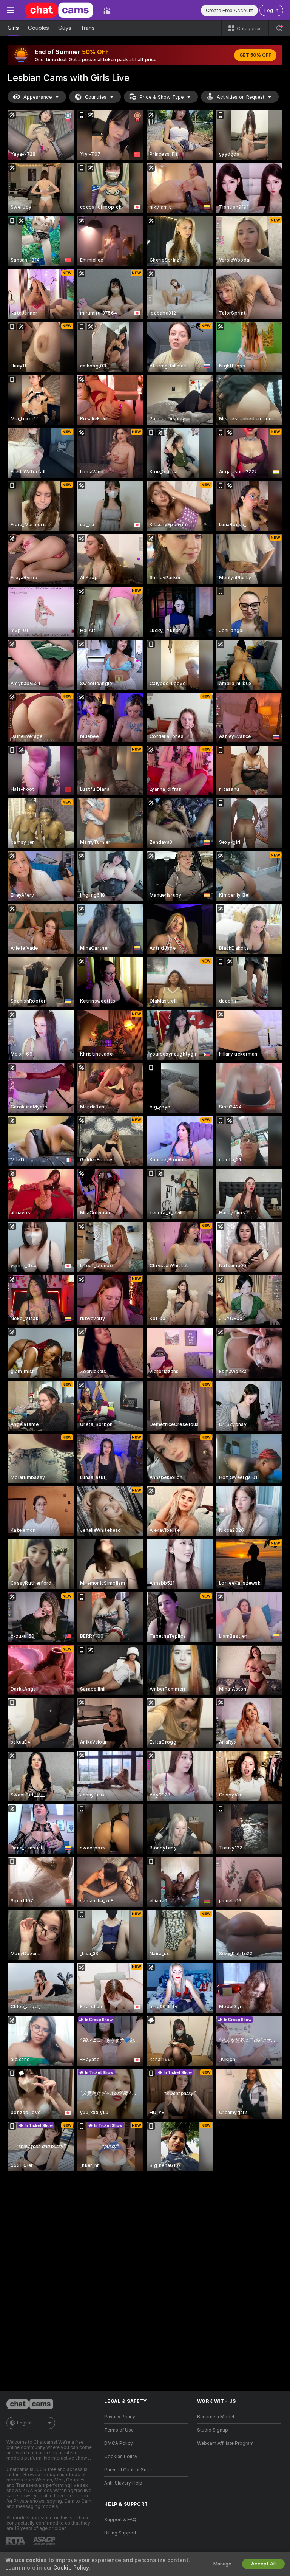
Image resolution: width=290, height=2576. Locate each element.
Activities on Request (241, 97)
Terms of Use (119, 2430)
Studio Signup (213, 2430)
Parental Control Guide (129, 2470)
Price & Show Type (162, 97)
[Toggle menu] (11, 10)
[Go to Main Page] (59, 10)
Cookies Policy (121, 2457)
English (25, 2423)
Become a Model (216, 2417)
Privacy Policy (120, 2417)
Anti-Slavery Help (123, 2483)
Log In (271, 10)
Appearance (38, 97)
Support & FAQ (120, 2520)
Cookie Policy (71, 2568)
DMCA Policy (119, 2443)
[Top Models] (107, 10)
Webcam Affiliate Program (225, 2443)
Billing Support (120, 2533)
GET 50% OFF (255, 55)
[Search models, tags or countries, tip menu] (279, 28)
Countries (96, 97)
